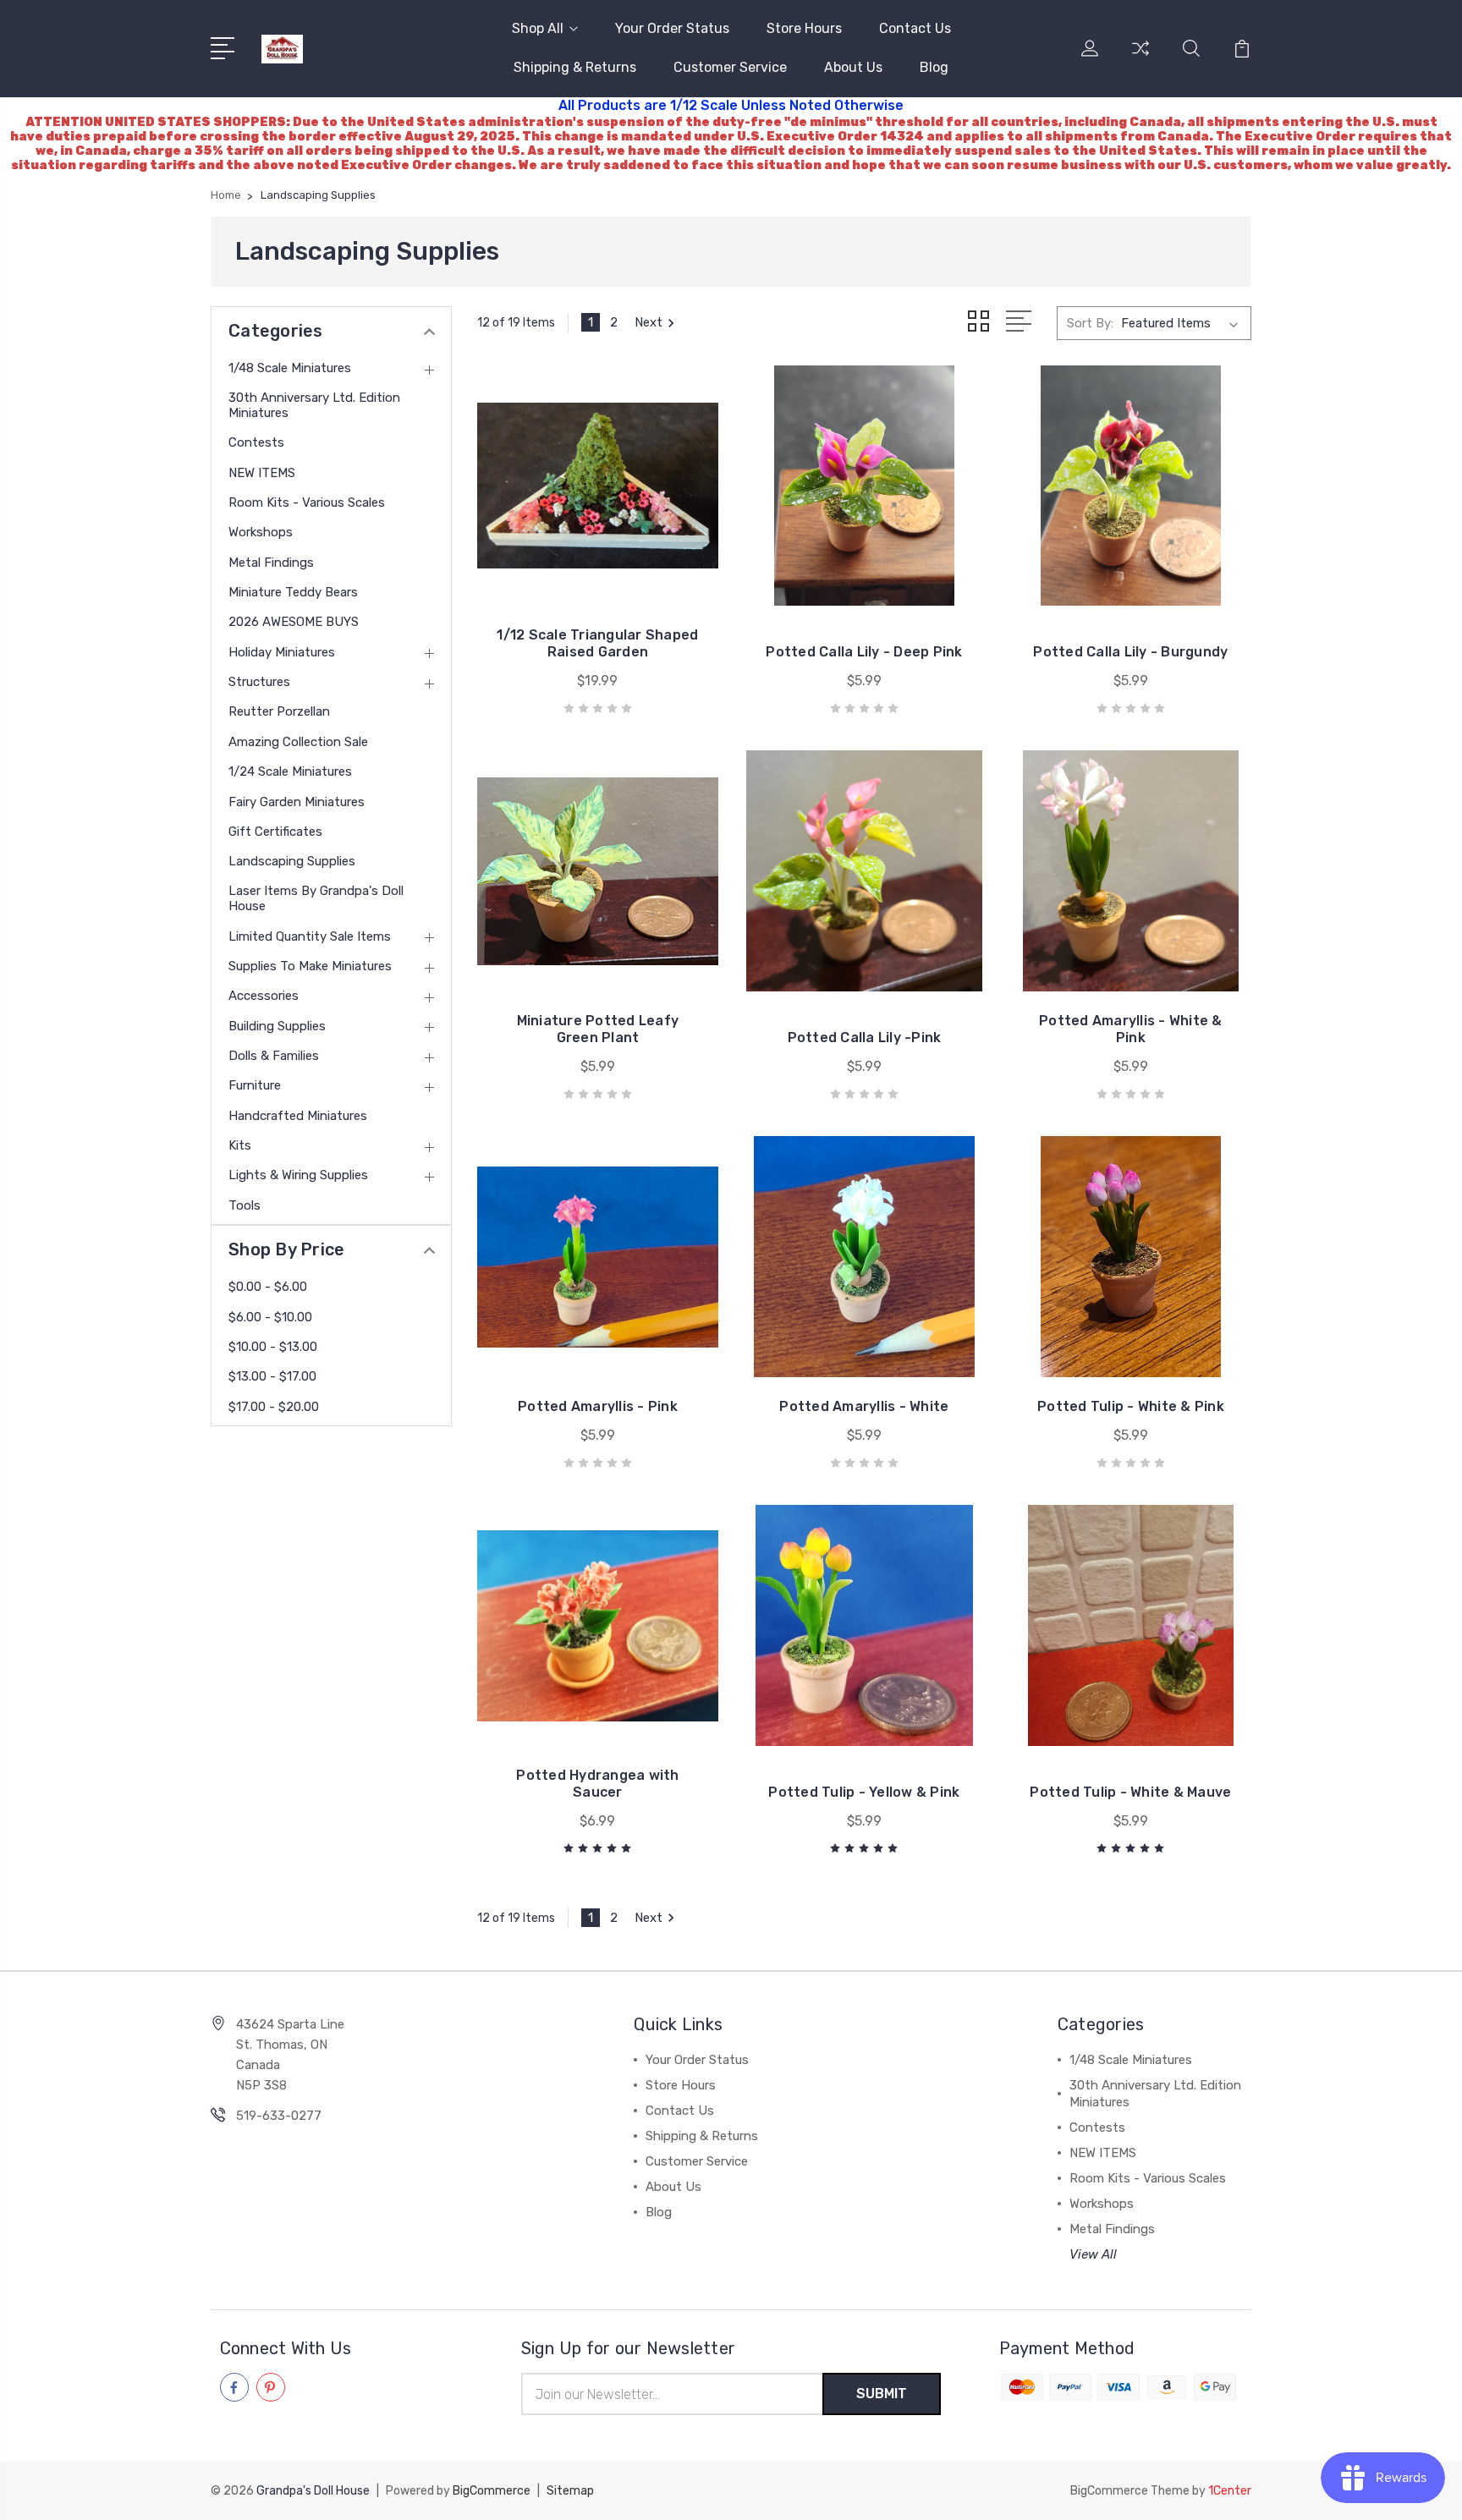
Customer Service (730, 67)
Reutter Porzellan (279, 711)
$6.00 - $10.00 (270, 1317)
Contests (256, 442)
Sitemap (570, 2491)
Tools (245, 1205)
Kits (240, 1145)
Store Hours (804, 28)
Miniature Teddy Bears (293, 592)
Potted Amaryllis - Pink (598, 1406)
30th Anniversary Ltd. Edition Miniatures (314, 405)
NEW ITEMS (262, 473)
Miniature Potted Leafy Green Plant (598, 1029)
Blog (934, 67)
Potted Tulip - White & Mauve (1130, 1792)
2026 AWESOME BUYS (294, 622)
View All (1093, 2254)
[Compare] (1140, 58)
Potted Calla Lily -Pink (865, 1038)
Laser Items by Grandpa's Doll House (316, 898)
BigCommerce (492, 2491)
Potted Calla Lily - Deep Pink (864, 652)
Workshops (261, 532)
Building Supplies (277, 1026)
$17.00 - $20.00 (274, 1407)
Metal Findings (271, 563)
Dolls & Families (274, 1056)
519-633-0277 (279, 2116)
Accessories (264, 996)
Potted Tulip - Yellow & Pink (864, 1792)
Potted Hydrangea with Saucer (597, 1784)
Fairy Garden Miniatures (297, 802)
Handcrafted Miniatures (298, 1116)
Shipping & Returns (575, 67)
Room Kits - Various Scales (307, 502)
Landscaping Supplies (292, 861)
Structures (259, 682)
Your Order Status (672, 28)
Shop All (538, 28)
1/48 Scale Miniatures (290, 368)
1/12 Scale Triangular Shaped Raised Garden (597, 643)
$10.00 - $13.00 (273, 1347)
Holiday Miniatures (282, 652)
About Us (853, 67)
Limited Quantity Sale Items (310, 936)
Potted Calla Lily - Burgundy (1130, 652)
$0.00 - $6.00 (268, 1287)
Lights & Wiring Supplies (298, 1175)
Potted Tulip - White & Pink (1131, 1406)
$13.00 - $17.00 (272, 1376)
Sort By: (1090, 323)
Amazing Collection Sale (298, 742)
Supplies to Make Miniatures (310, 966)
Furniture (255, 1085)
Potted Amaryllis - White (864, 1406)
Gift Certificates (275, 832)
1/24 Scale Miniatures (290, 771)
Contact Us (915, 28)
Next (649, 322)
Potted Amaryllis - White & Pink (1131, 1029)
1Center (1230, 2491)
